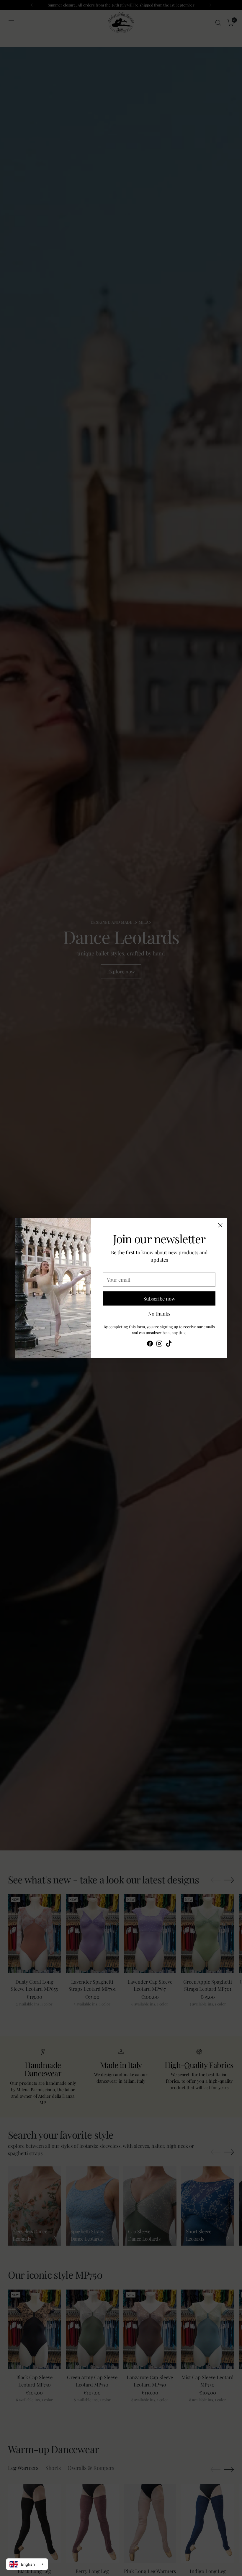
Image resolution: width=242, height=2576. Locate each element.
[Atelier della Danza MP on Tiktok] (169, 1344)
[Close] (220, 1225)
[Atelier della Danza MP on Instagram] (159, 1344)
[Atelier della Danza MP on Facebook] (150, 1344)
